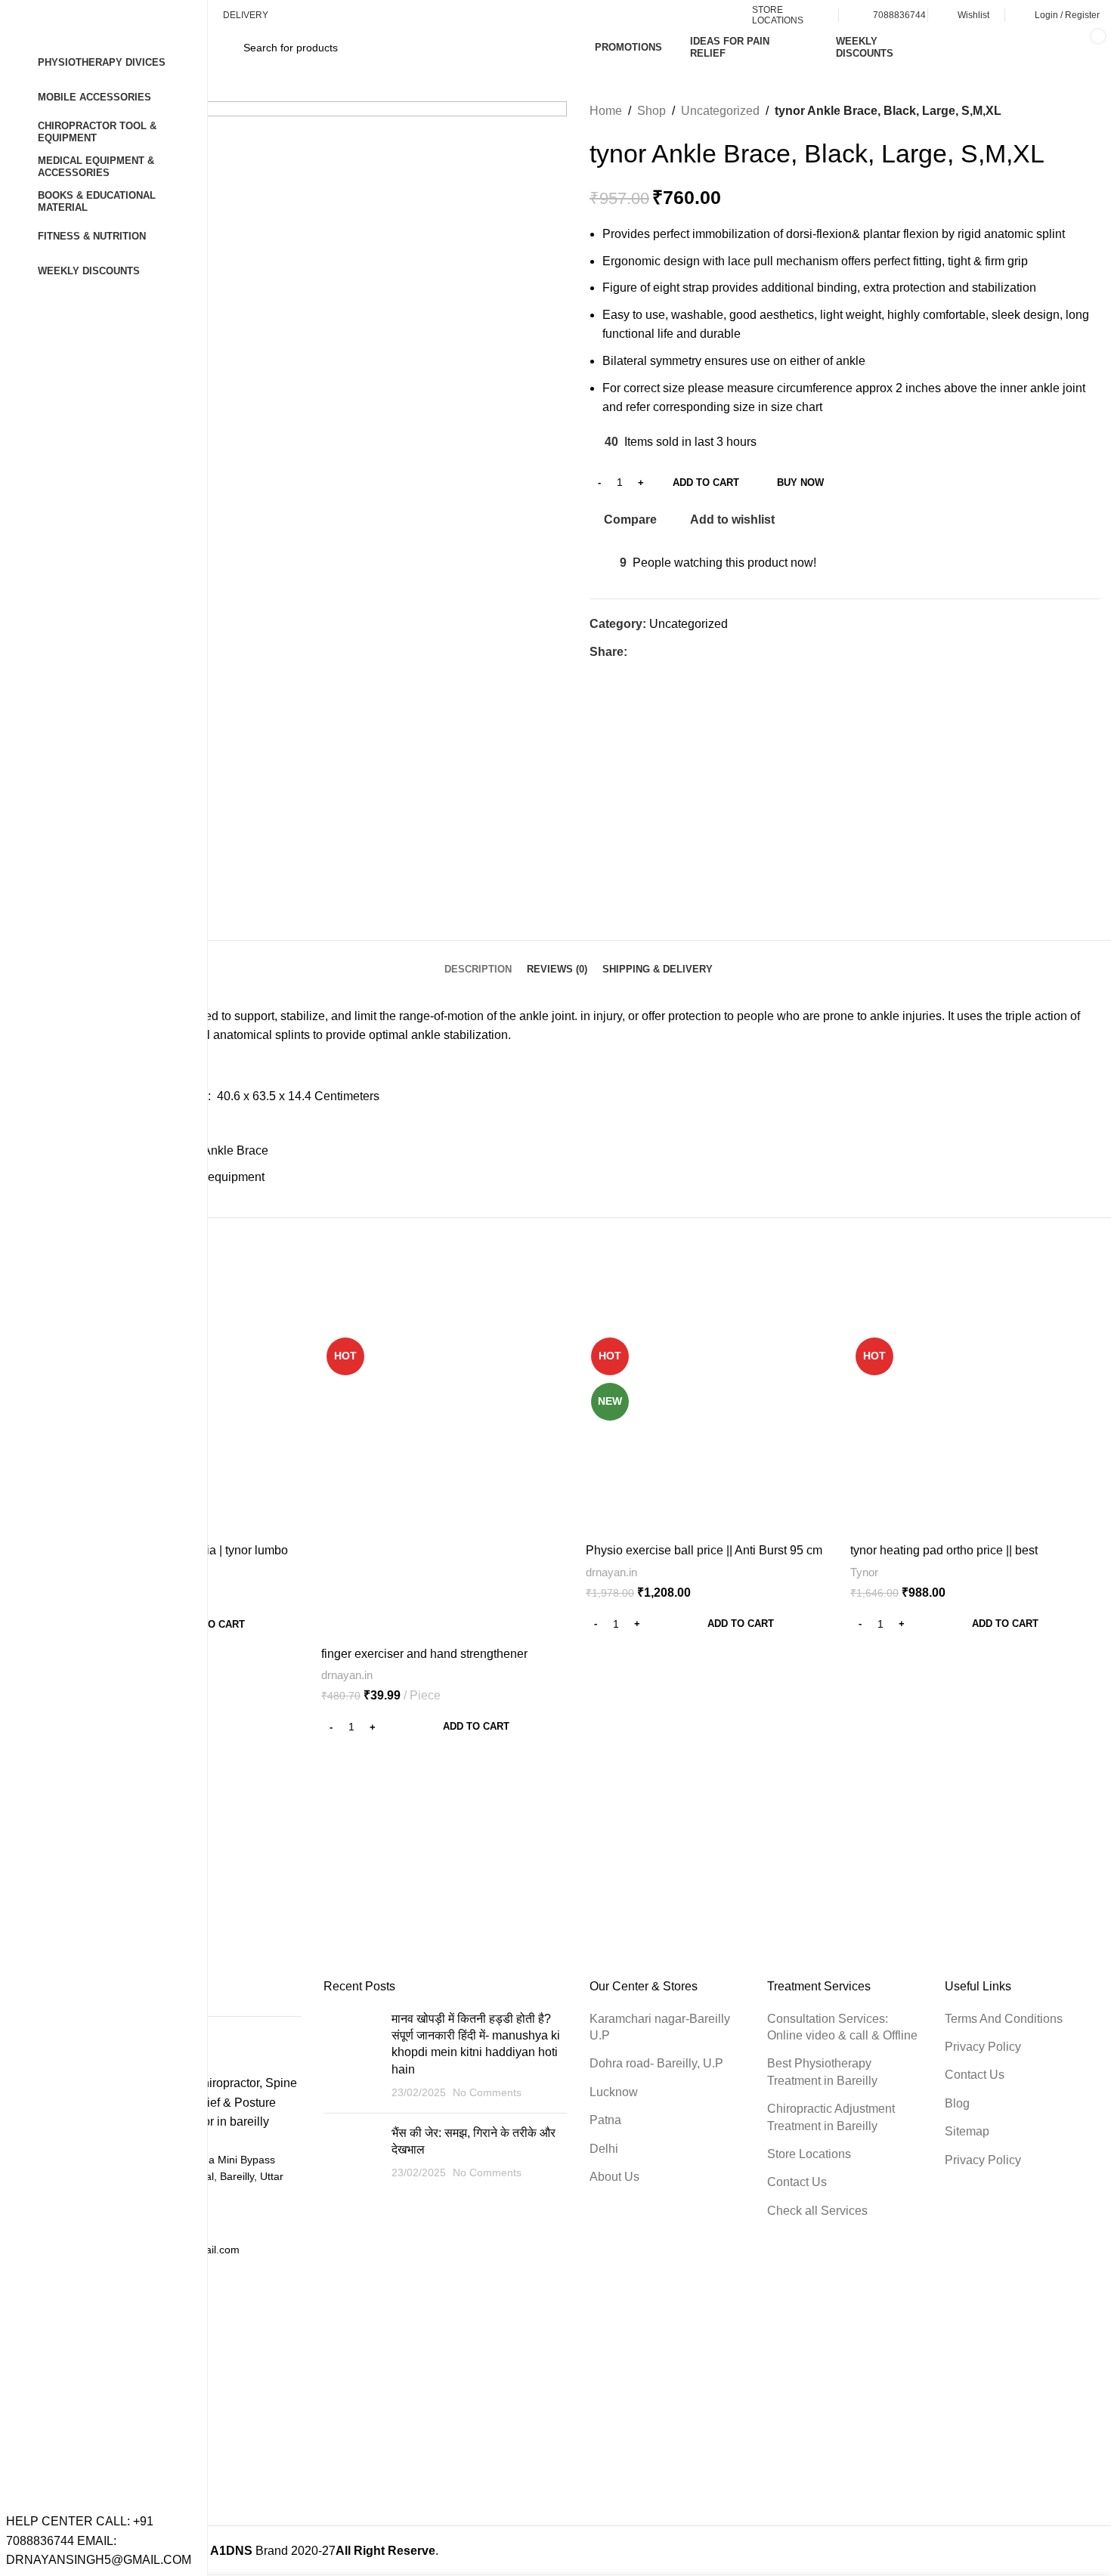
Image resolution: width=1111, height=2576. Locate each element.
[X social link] (653, 652)
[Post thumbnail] (352, 2056)
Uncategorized (720, 111)
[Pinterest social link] (671, 652)
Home (606, 111)
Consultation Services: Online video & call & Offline (842, 2027)
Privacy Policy (983, 2047)
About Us (614, 2177)
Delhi (604, 2149)
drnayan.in (347, 1675)
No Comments (487, 2092)
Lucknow (614, 2092)
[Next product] (1092, 111)
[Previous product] (1062, 111)
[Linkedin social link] (688, 652)
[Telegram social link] (706, 652)
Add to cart (706, 482)
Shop (651, 111)
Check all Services (817, 2211)
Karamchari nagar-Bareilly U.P (660, 2027)
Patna (605, 2120)
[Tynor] (578, 1857)
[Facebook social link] (636, 652)
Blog (957, 2103)
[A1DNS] (231, 1857)
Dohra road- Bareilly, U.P (656, 2063)
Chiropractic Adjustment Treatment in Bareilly (831, 2117)
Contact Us (797, 2182)
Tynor (864, 1572)
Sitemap (967, 2131)
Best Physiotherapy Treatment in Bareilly (822, 2072)
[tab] (478, 962)
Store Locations (809, 2154)
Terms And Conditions (1004, 2019)
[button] (446, 1727)
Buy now (800, 482)
